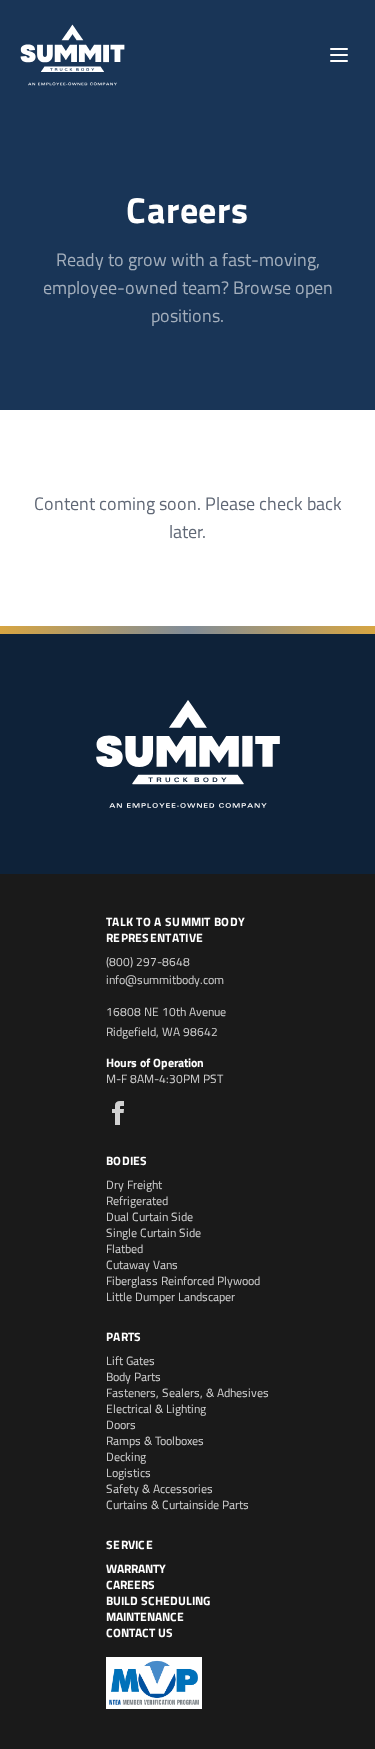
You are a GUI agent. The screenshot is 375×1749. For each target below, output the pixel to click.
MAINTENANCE (145, 1616)
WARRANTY (136, 1568)
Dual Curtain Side (149, 1216)
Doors (121, 1424)
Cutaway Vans (142, 1264)
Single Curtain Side (153, 1232)
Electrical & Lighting (156, 1408)
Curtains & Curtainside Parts (177, 1504)
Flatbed (124, 1248)
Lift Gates (130, 1360)
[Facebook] (118, 1113)
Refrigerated (137, 1200)
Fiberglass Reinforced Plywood (183, 1280)
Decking (126, 1456)
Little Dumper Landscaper (170, 1296)
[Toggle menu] (339, 55)
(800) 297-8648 (148, 961)
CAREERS (130, 1584)
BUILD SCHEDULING (158, 1600)
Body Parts (133, 1376)
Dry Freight (134, 1184)
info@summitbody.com (165, 979)
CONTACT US (139, 1632)
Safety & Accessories (159, 1488)
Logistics (128, 1472)
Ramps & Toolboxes (155, 1440)
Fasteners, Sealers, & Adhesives (187, 1392)
